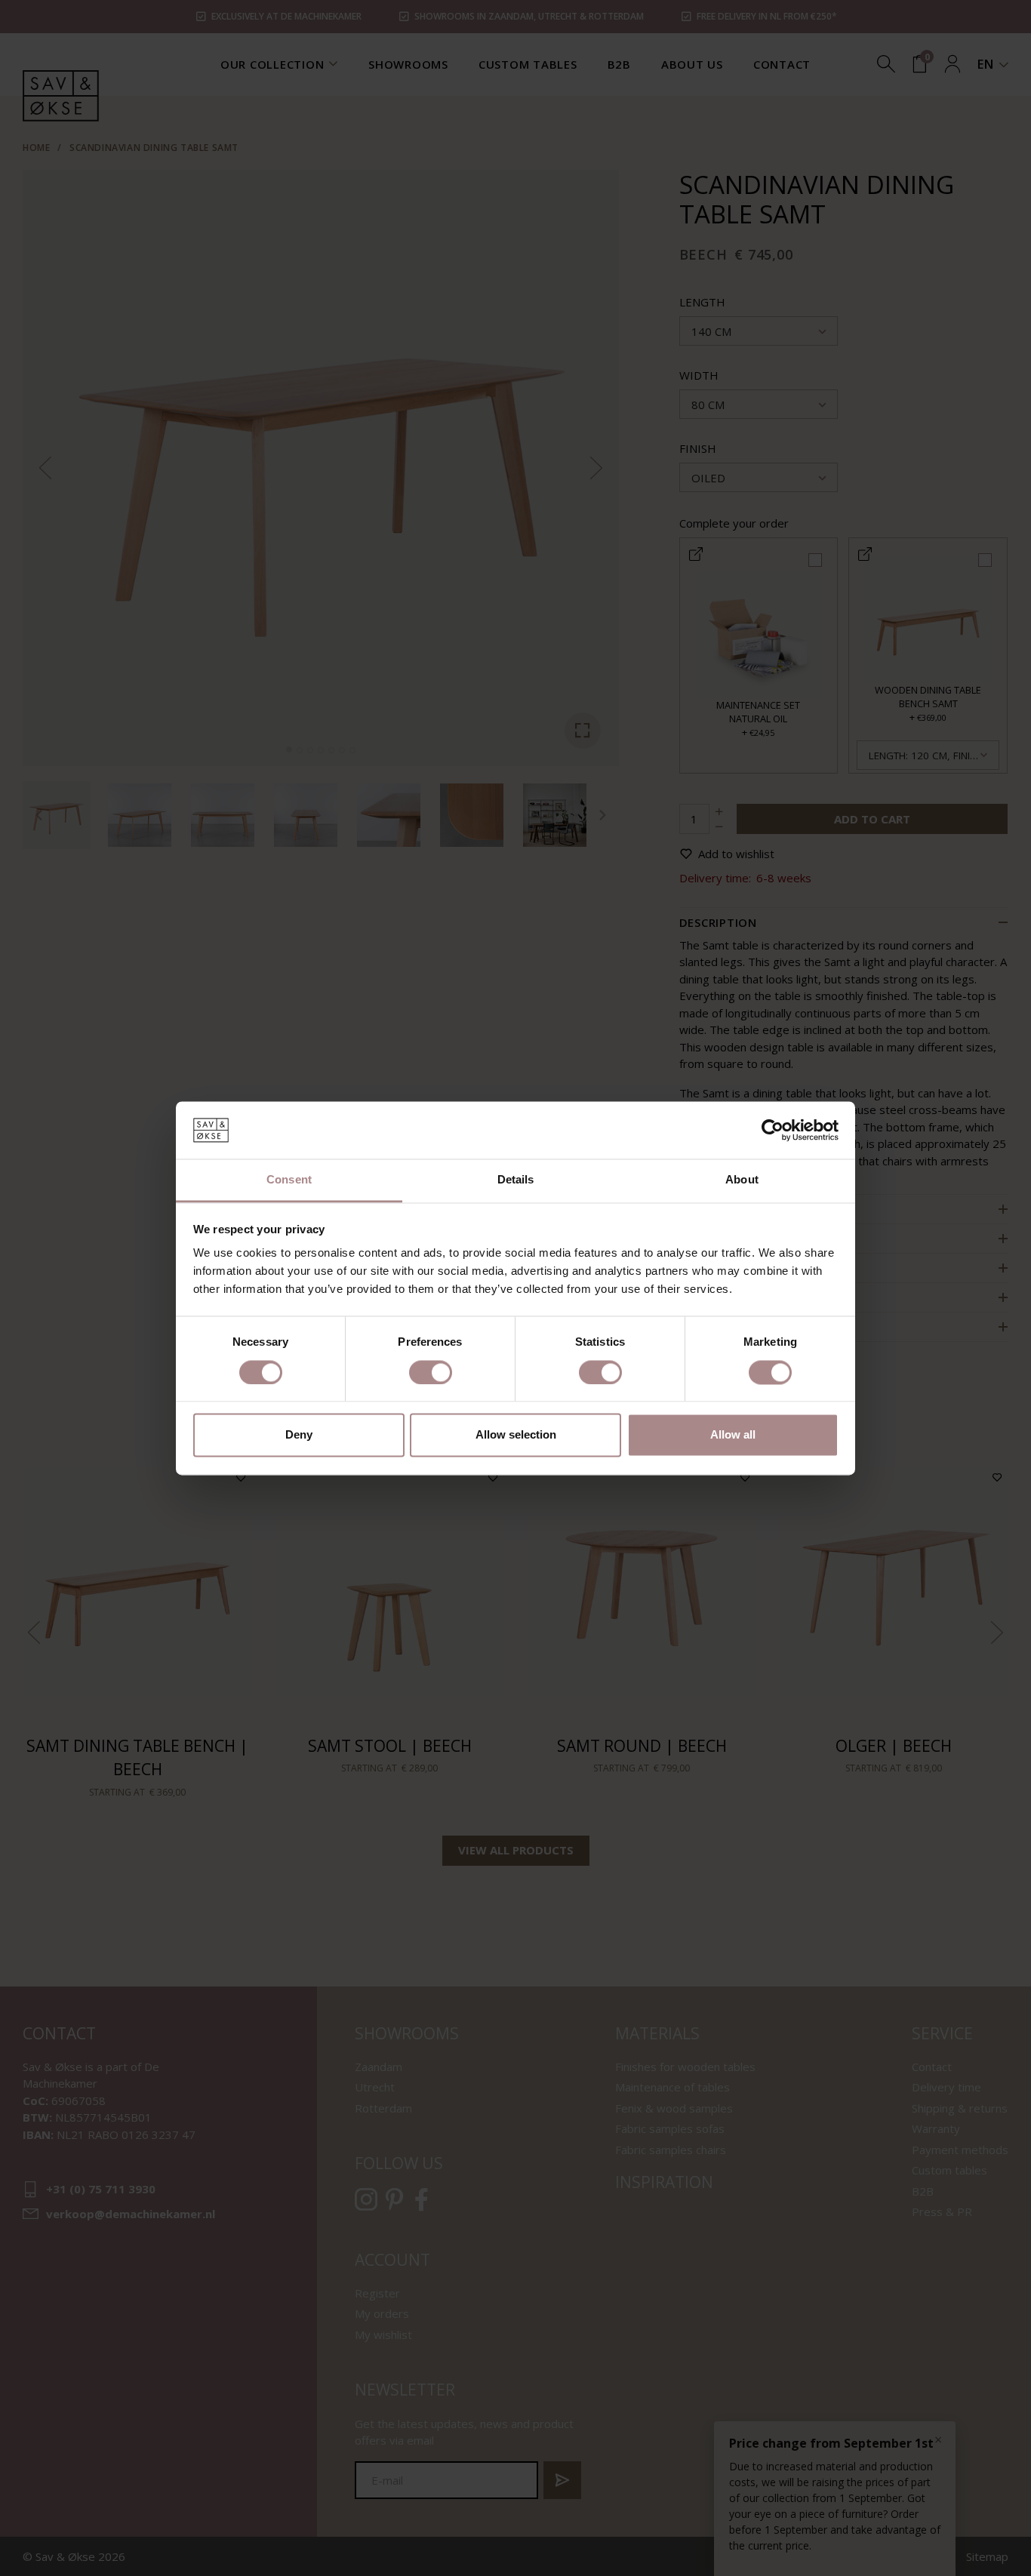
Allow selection (516, 1435)
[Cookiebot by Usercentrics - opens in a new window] (772, 1130)
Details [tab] (516, 1180)
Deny (299, 1435)
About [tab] (742, 1180)
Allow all (733, 1435)
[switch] (431, 1372)
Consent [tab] (289, 1180)
